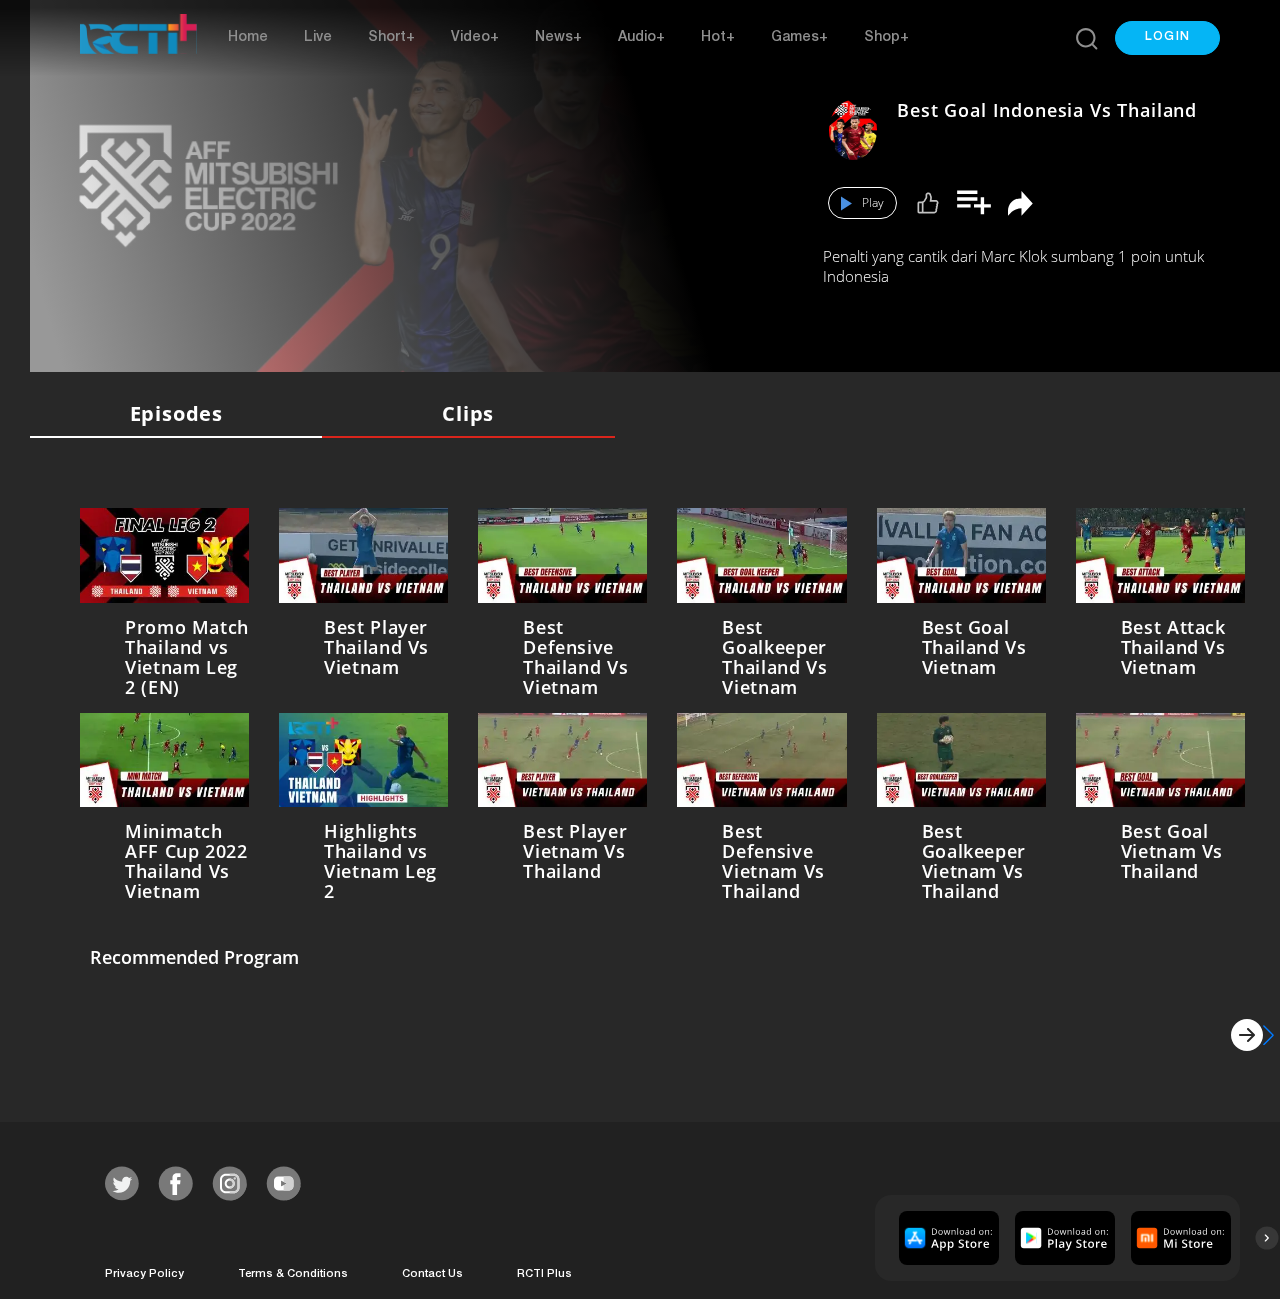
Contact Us (432, 1270)
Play (873, 202)
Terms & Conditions (293, 1270)
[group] (946, 1234)
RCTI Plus (544, 1270)
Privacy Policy (144, 1270)
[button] (1167, 38)
